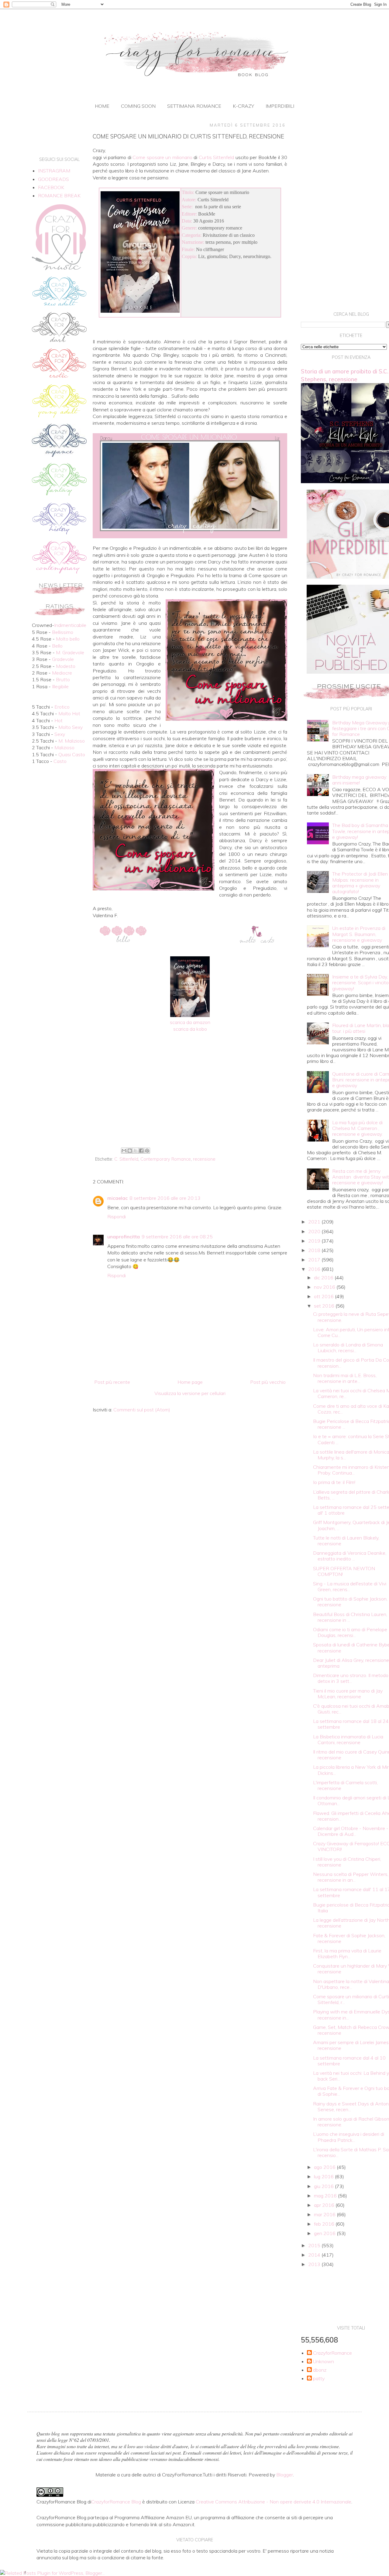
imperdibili (280, 106)
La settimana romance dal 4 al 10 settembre (349, 2061)
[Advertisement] (190, 1095)
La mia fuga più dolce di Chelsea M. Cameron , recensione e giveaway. (357, 1128)
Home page (190, 1382)
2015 (315, 2245)
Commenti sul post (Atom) (142, 1410)
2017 (315, 1260)
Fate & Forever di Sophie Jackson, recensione (349, 1938)
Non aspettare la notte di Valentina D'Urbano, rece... (351, 1984)
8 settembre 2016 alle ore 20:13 (165, 1198)
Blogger (285, 2475)
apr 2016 (325, 2205)
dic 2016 (324, 1278)
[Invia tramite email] (124, 1151)
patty (319, 2379)
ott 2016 (324, 1296)
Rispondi (117, 1217)
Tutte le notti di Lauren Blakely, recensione (346, 1541)
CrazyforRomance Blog (116, 2502)
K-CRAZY (243, 106)
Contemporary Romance (166, 1159)
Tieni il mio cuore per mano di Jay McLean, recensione (348, 1694)
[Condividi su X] (136, 1151)
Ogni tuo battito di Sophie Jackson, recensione (350, 1602)
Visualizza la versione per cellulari (190, 1393)
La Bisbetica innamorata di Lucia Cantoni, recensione (348, 1739)
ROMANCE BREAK (59, 196)
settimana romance (194, 106)
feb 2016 (325, 2224)
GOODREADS (53, 179)
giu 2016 (324, 2186)
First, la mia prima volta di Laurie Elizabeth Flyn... (347, 1953)
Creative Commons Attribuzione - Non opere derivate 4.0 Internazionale (274, 2502)
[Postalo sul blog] (130, 1151)
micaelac (117, 1198)
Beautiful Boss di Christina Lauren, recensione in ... (350, 1617)
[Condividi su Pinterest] (147, 1151)
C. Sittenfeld (126, 1159)
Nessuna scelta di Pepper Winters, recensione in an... (351, 1877)
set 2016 (325, 1306)
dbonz (320, 2370)
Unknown (324, 2362)
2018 (315, 1250)
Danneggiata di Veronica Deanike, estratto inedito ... (350, 1556)
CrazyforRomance (332, 2353)
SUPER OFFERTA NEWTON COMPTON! (344, 1571)
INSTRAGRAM (54, 171)
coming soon (138, 106)
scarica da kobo (190, 1029)
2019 (315, 1241)
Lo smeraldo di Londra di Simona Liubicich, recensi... (348, 1348)
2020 (315, 1231)
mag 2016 (326, 2196)
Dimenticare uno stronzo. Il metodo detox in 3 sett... (351, 1678)
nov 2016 (325, 1287)
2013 (315, 2264)
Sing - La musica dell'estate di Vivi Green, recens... (350, 1586)
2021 (315, 1222)
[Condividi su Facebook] (141, 1151)
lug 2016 (324, 2176)
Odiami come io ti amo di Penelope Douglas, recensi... (350, 1632)
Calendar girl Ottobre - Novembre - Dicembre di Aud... (351, 1831)
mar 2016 (325, 2214)
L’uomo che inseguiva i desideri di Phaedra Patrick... (349, 2137)
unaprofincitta (124, 1237)
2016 (315, 1269)
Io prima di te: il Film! (334, 1482)
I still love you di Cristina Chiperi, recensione (347, 1862)
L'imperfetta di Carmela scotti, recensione (345, 1785)
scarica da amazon (190, 1022)
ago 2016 (325, 2167)
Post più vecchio (268, 1382)
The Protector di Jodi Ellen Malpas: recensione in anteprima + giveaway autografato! (360, 883)
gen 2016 (325, 2233)
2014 (315, 2255)
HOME (102, 106)
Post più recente (112, 1382)
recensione (204, 1159)
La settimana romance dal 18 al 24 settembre (351, 1724)
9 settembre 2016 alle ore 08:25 (177, 1237)
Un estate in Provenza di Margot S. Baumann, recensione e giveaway (359, 934)
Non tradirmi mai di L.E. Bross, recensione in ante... (345, 1378)
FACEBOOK (51, 187)
